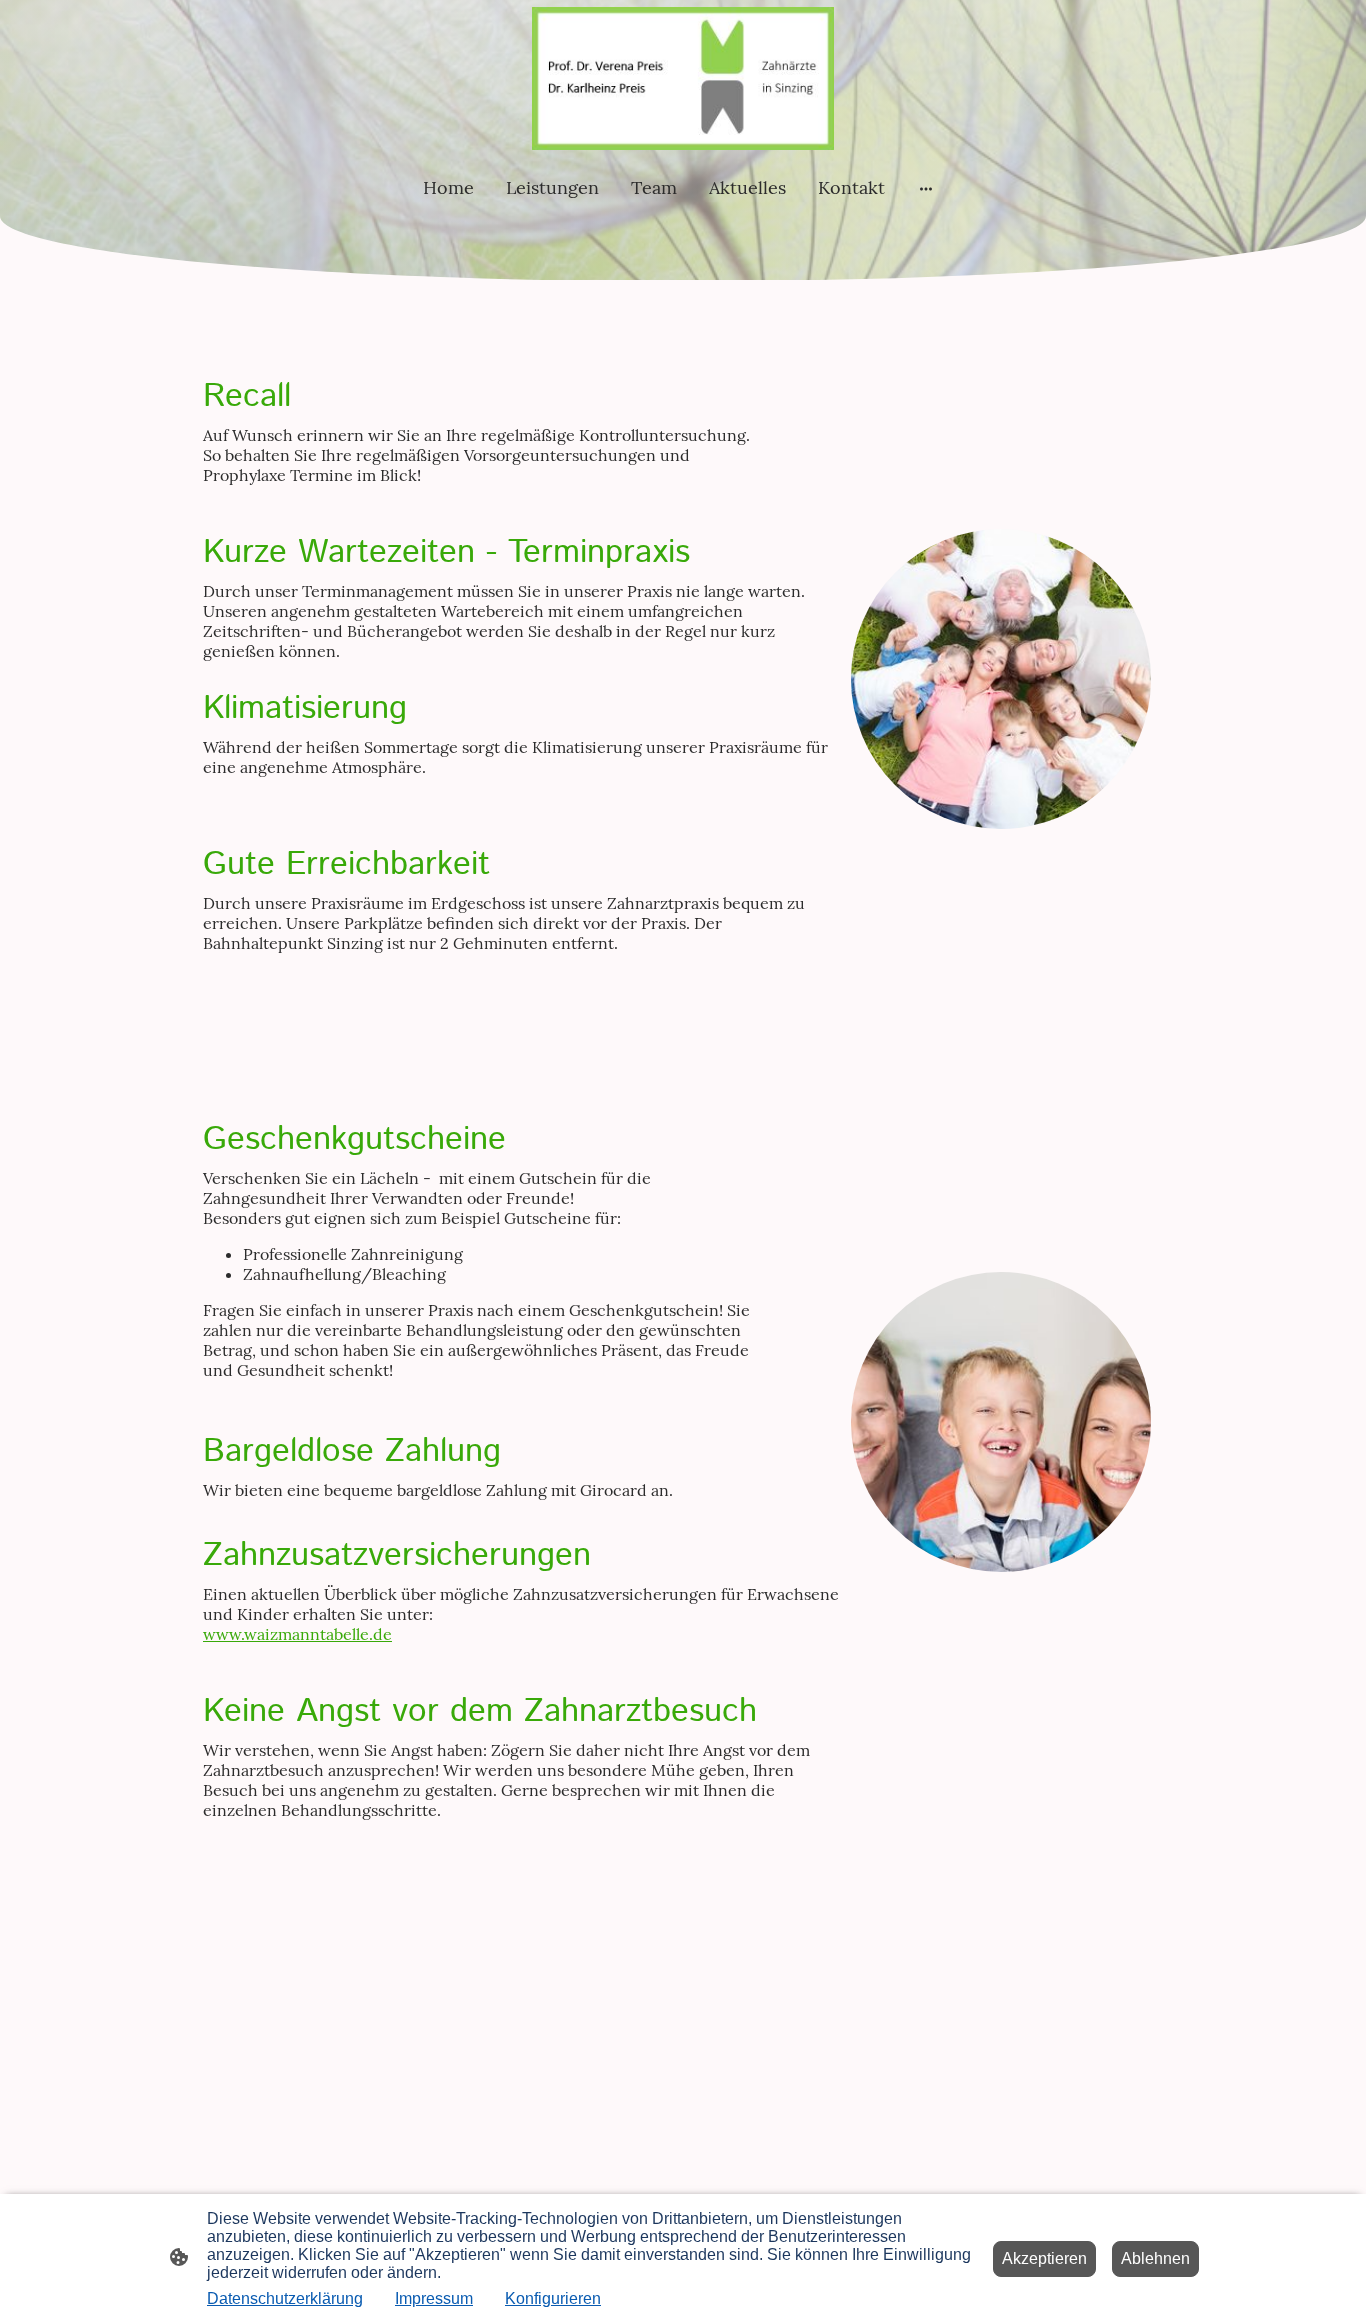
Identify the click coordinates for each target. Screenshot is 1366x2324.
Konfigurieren (553, 2298)
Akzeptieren (1044, 2258)
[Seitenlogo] (682, 78)
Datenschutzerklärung (285, 2298)
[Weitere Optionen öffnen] (926, 187)
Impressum (434, 2298)
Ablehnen (1155, 2258)
